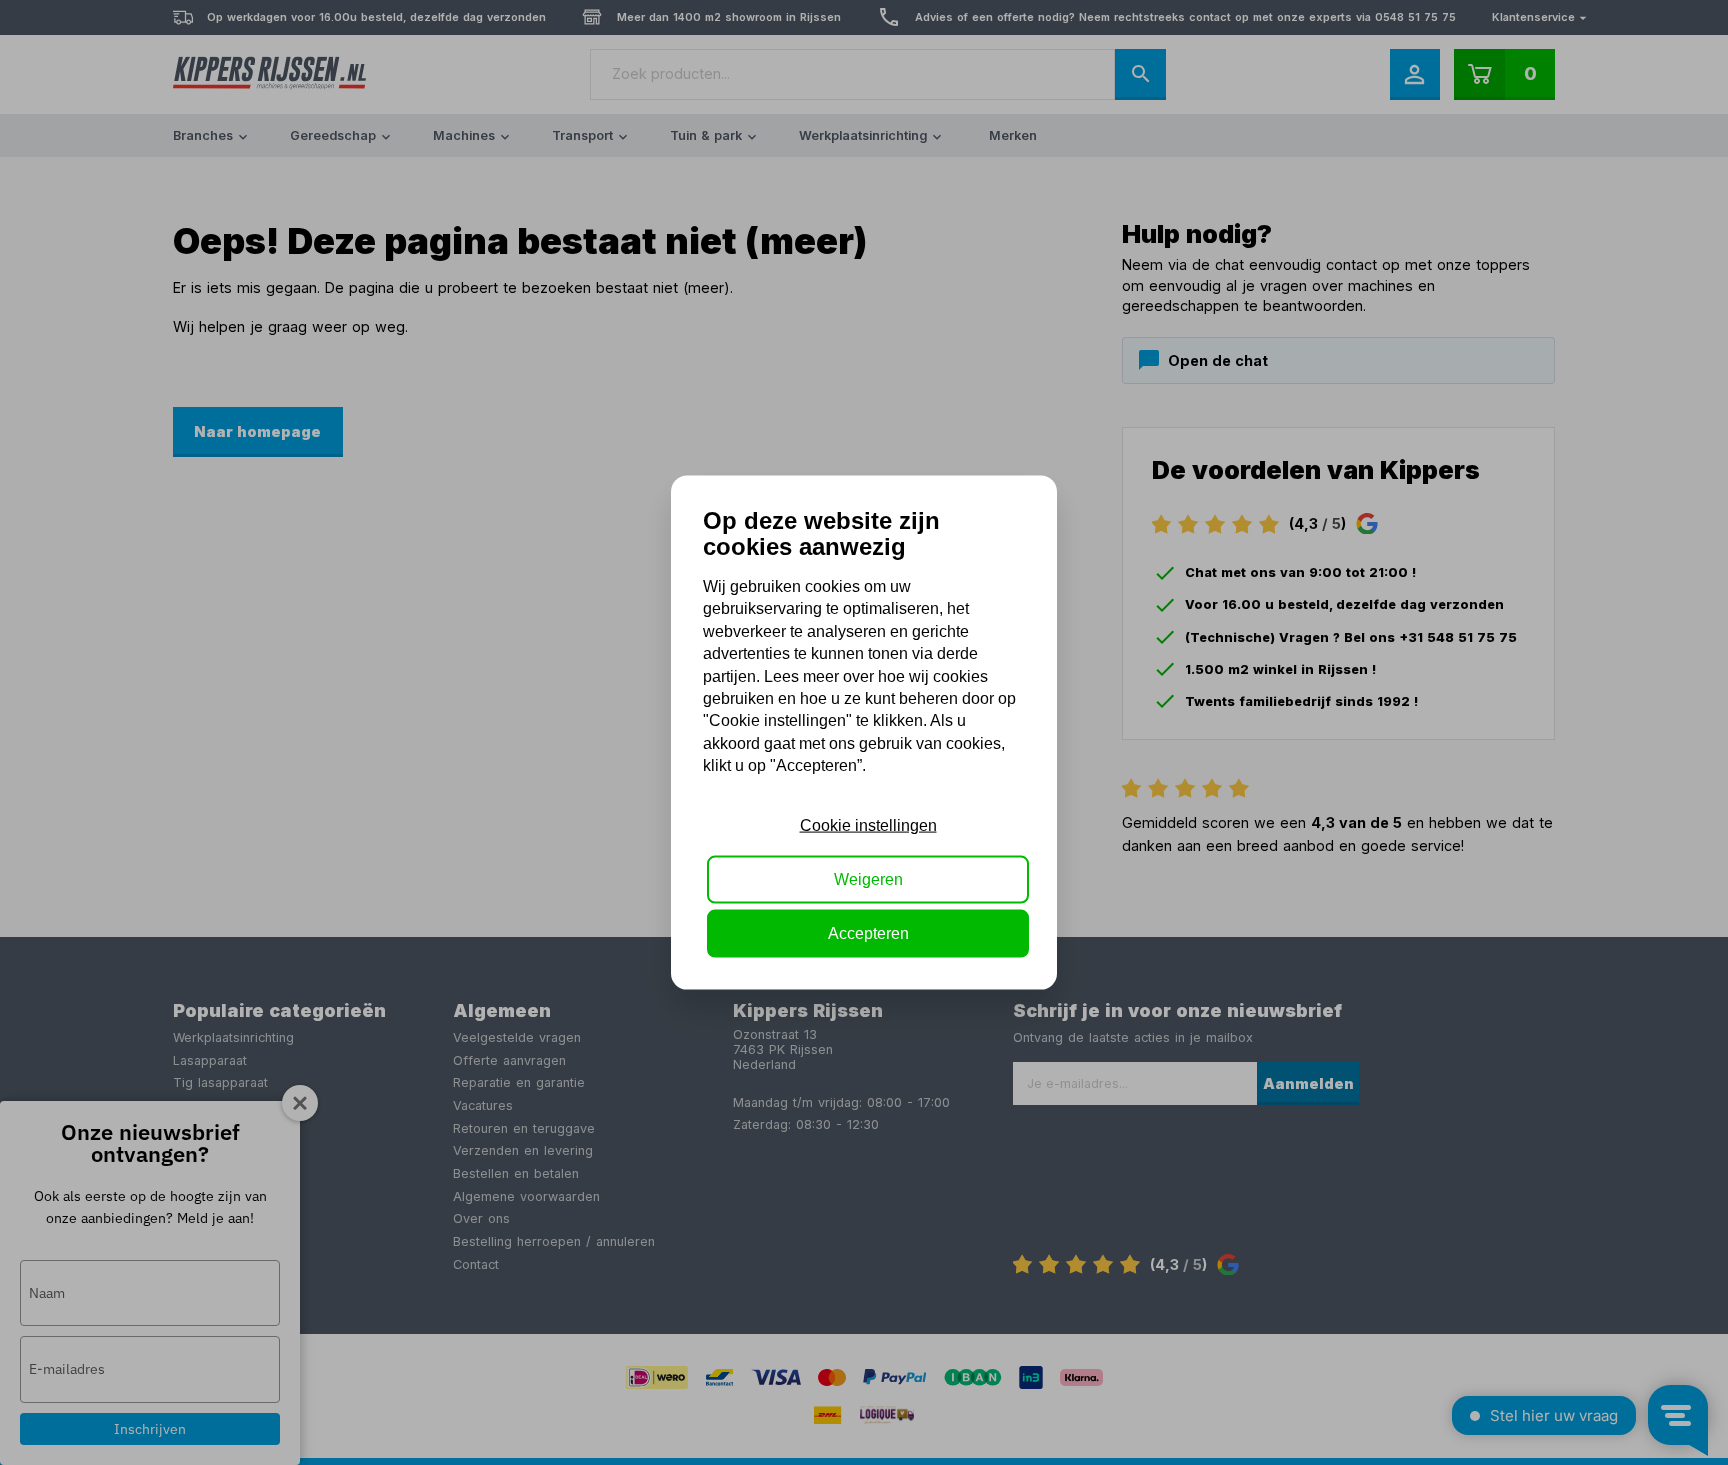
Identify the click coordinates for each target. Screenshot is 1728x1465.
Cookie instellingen (868, 824)
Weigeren (868, 879)
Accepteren (868, 933)
